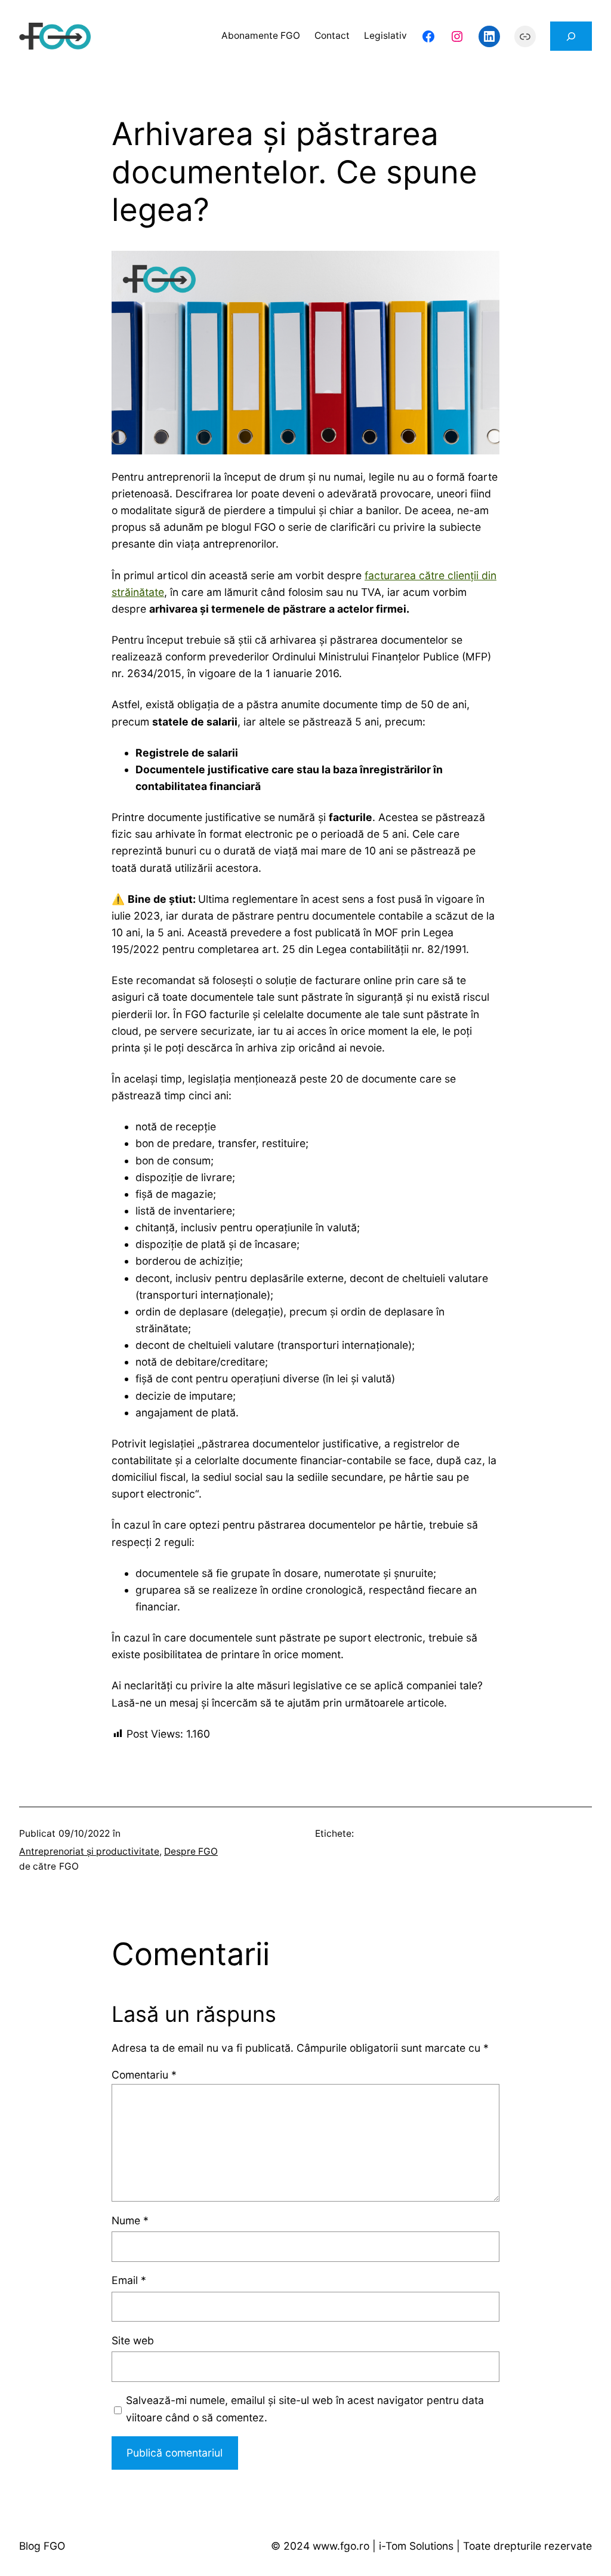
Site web (133, 2340)
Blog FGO (42, 2546)
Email (129, 2280)
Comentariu (144, 2075)
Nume (130, 2220)
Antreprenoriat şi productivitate (89, 1851)
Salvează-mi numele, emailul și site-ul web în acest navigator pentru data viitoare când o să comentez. (305, 2409)
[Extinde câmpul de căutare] (571, 36)
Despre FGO (191, 1851)
